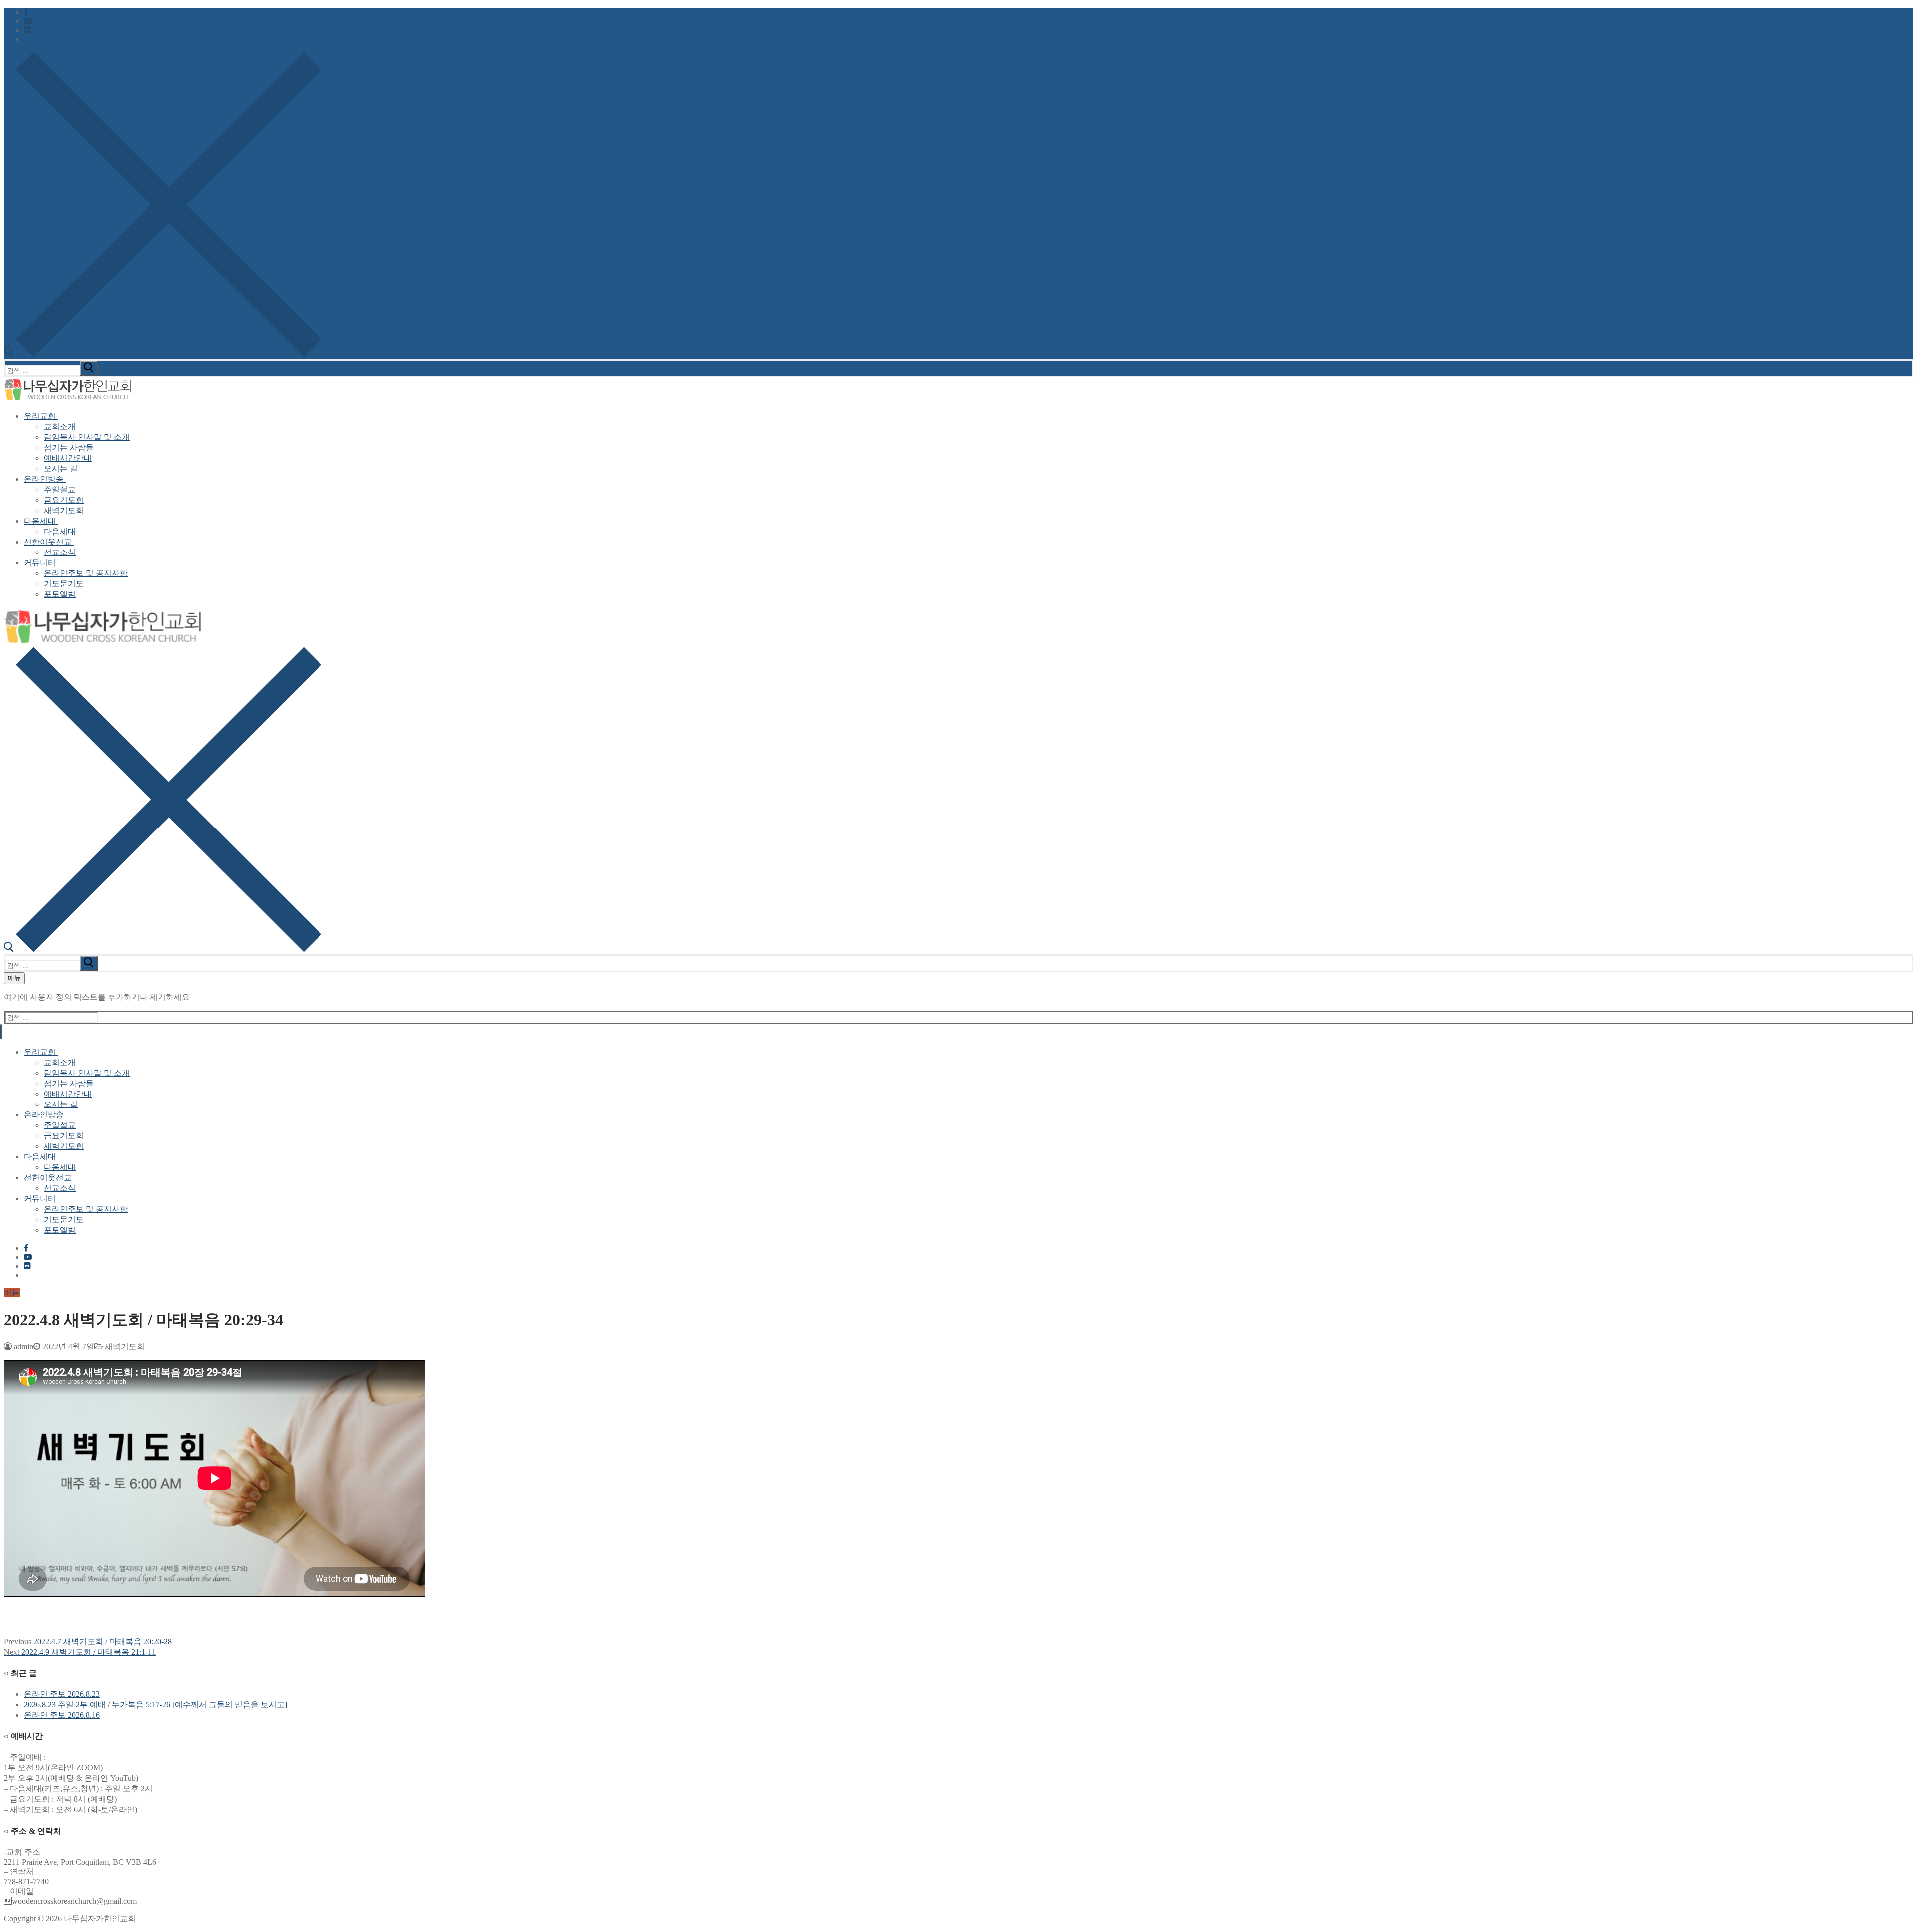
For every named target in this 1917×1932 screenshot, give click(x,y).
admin (23, 1346)
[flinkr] (27, 30)
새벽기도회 (124, 1346)
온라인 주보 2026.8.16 (62, 1715)
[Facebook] (26, 12)
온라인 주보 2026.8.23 (62, 1694)
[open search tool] (163, 355)
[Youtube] (28, 21)
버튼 (12, 1292)
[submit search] (89, 368)
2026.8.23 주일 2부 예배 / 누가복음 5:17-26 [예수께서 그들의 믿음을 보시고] (156, 1705)
